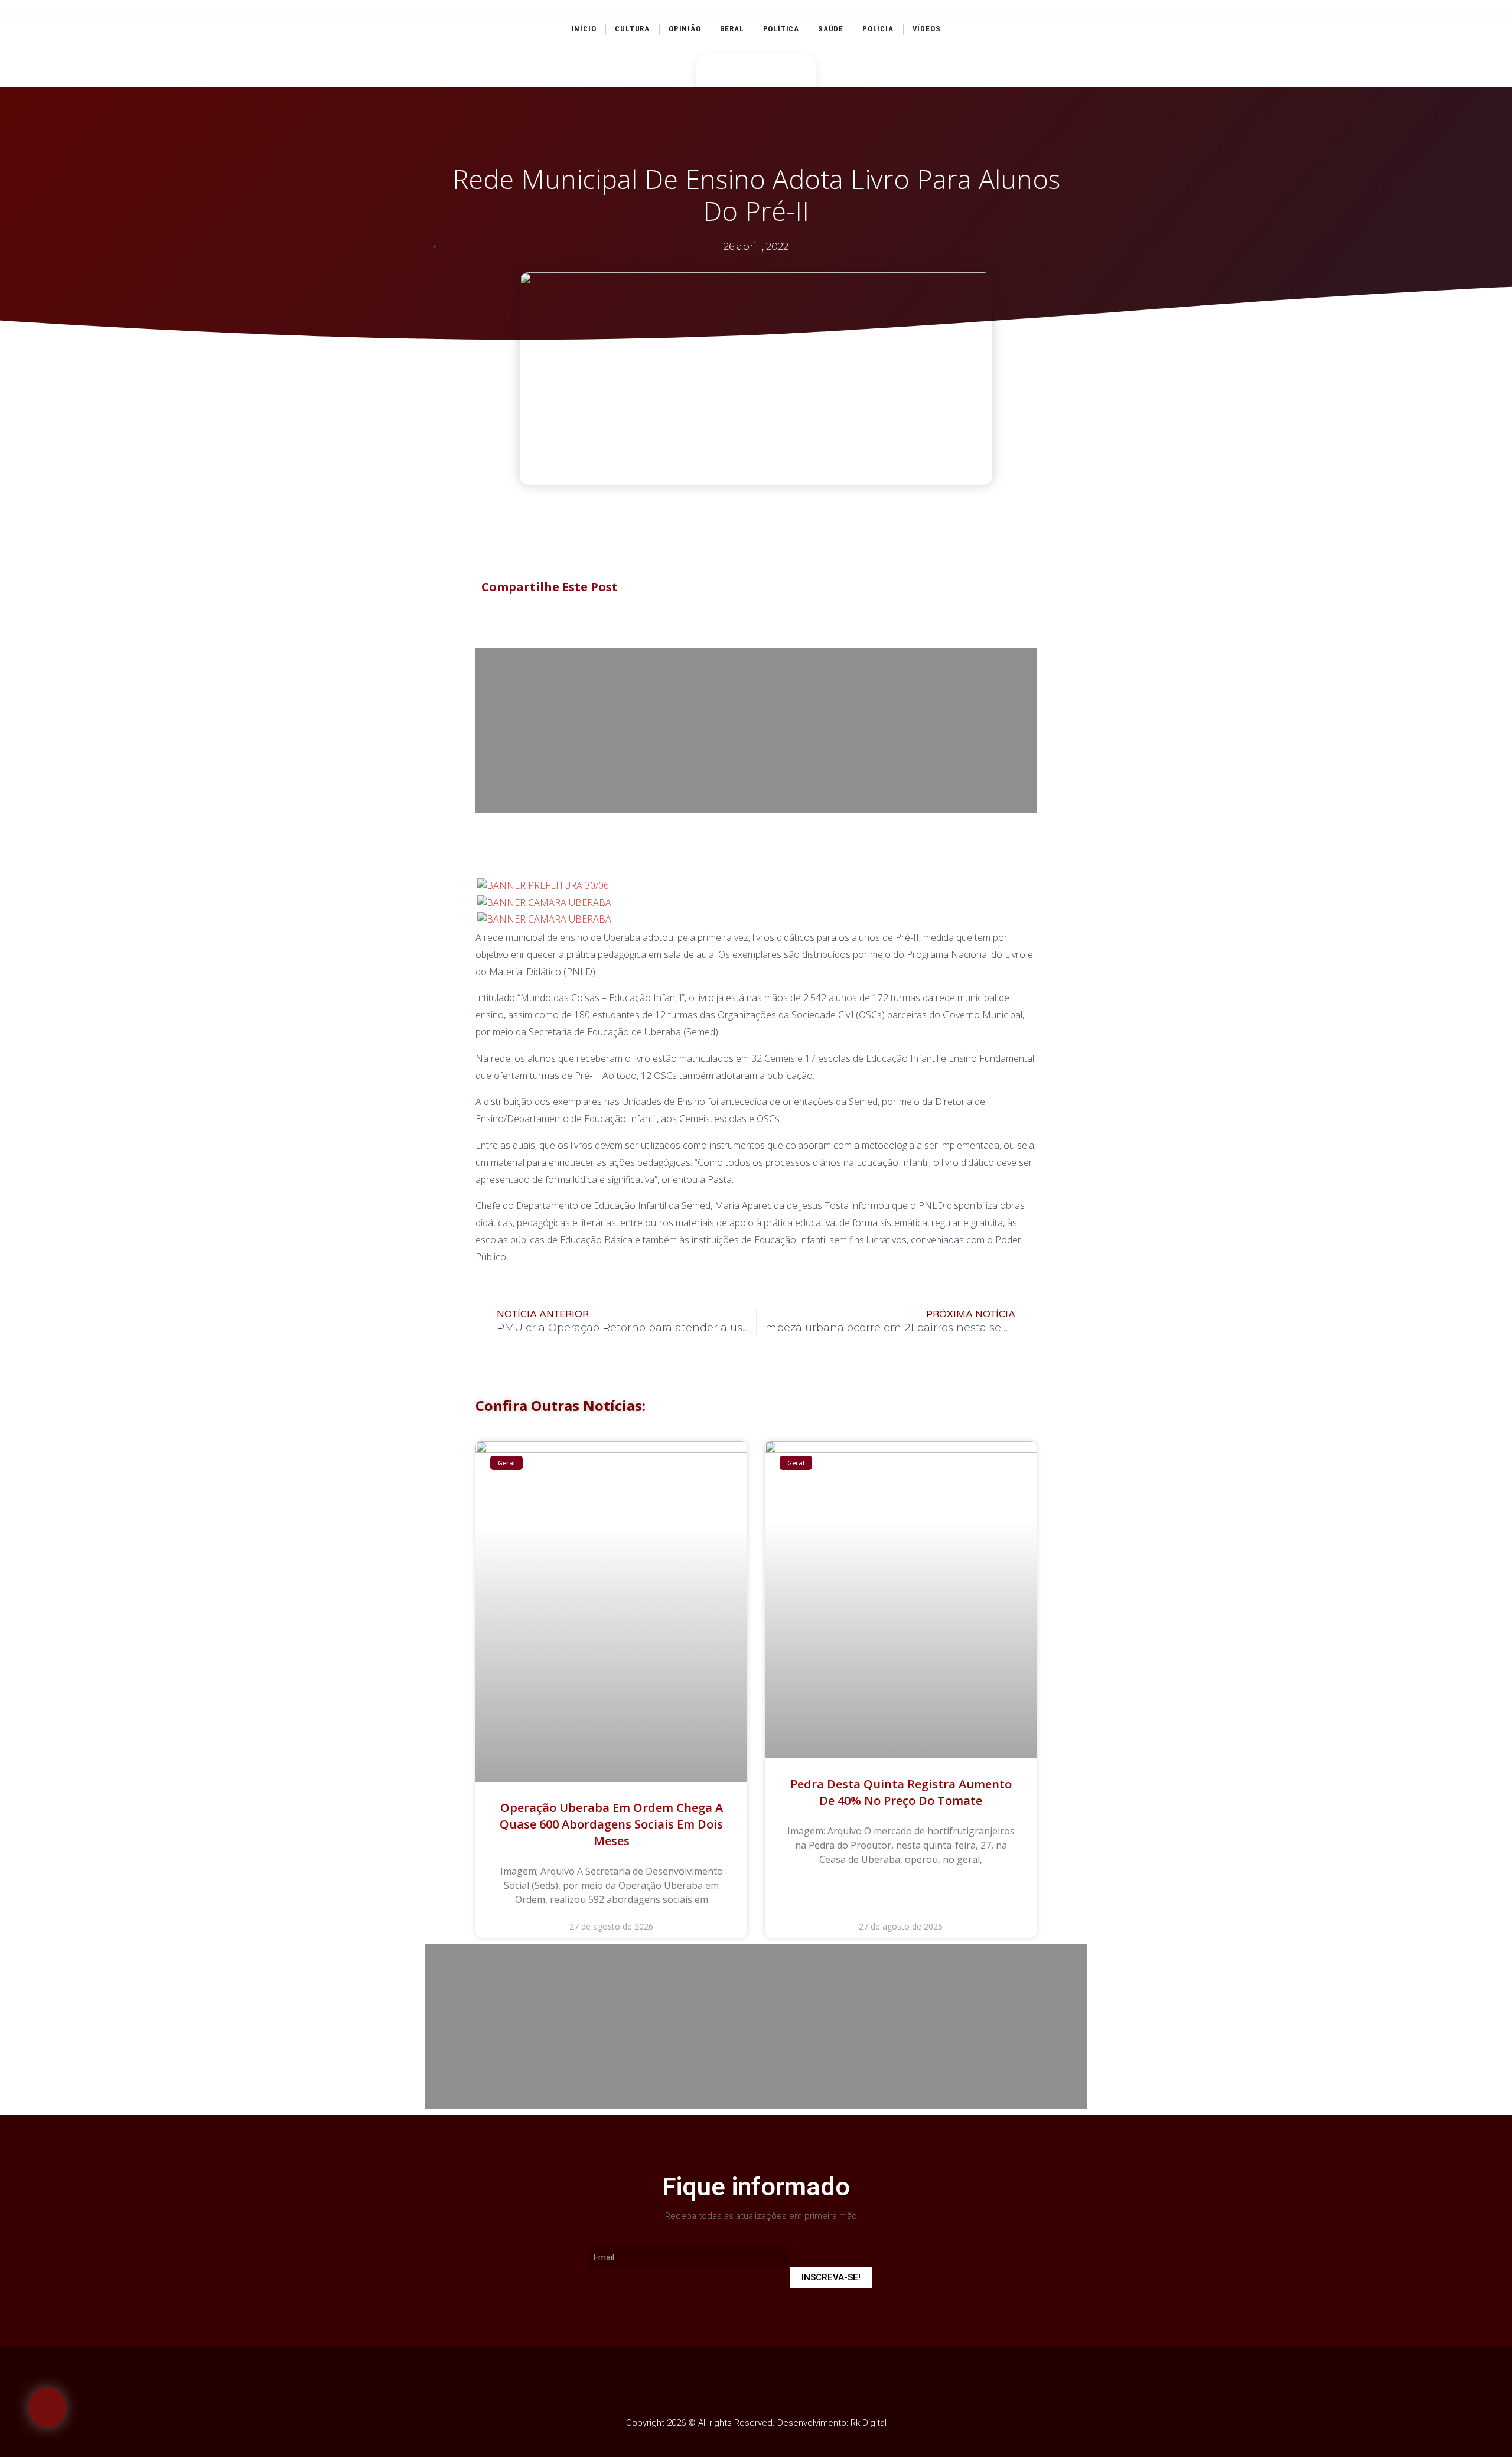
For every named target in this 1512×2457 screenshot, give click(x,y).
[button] (47, 2408)
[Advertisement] (756, 731)
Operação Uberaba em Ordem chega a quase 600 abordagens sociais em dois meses (611, 1824)
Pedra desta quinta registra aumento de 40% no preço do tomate (901, 1792)
